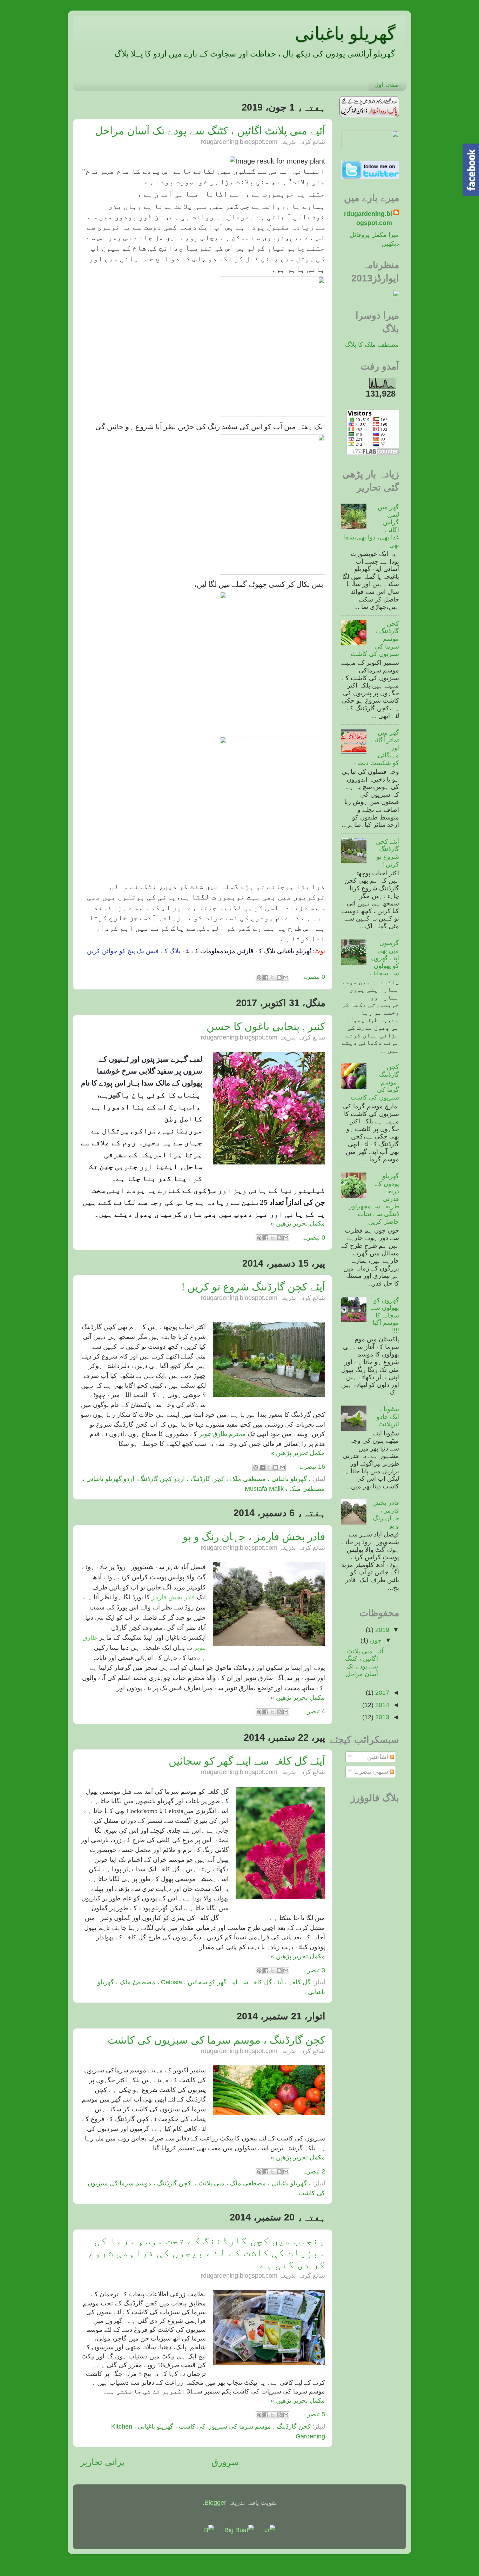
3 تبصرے (314, 1970)
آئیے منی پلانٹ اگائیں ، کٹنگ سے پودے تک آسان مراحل (210, 131)
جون (375, 1640)
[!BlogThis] (279, 977)
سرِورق (225, 2462)
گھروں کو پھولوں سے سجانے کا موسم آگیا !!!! (385, 1315)
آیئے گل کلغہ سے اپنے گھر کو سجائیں (247, 1761)
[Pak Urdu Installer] (369, 115)
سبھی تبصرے (372, 1772)
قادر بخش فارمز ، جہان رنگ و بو (254, 1537)
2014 (381, 1705)
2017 (381, 1693)
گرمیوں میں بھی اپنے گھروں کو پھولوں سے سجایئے (384, 958)
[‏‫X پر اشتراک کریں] (272, 977)
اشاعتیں (379, 1757)
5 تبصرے (314, 2414)
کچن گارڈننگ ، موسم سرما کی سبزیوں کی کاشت (216, 2040)
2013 (381, 1717)
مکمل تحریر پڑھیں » (298, 1223)
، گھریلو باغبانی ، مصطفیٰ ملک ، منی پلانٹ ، (253, 2183)
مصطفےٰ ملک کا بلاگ (372, 345)
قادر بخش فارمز (174, 1597)
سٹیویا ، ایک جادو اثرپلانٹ (388, 1417)
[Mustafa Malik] (370, 146)
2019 (381, 1630)
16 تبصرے (312, 1467)
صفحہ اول (387, 85)
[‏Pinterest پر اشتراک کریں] (259, 977)
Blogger (215, 2503)
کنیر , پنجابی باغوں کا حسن (266, 1026)
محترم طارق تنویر (221, 1434)
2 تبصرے (314, 2171)
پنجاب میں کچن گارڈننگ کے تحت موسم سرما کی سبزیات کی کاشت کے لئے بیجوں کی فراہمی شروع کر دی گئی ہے (207, 2253)
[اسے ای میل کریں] (286, 977)
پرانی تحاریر (102, 2462)
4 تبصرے (314, 1711)
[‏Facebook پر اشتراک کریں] (266, 977)
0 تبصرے (314, 977)
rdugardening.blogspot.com (368, 218)
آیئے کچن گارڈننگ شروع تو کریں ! (253, 1287)
